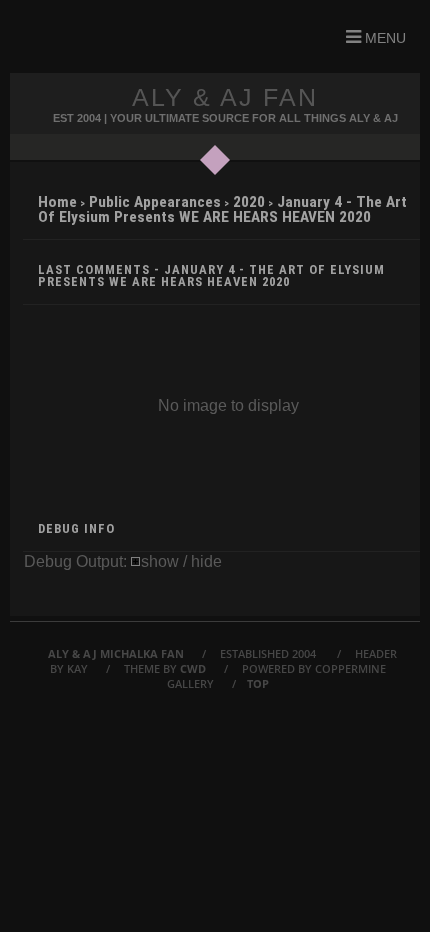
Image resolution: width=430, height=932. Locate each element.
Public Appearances (155, 202)
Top (258, 683)
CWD (193, 668)
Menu (383, 38)
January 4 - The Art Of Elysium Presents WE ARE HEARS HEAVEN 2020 (222, 209)
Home (57, 202)
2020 (249, 202)
